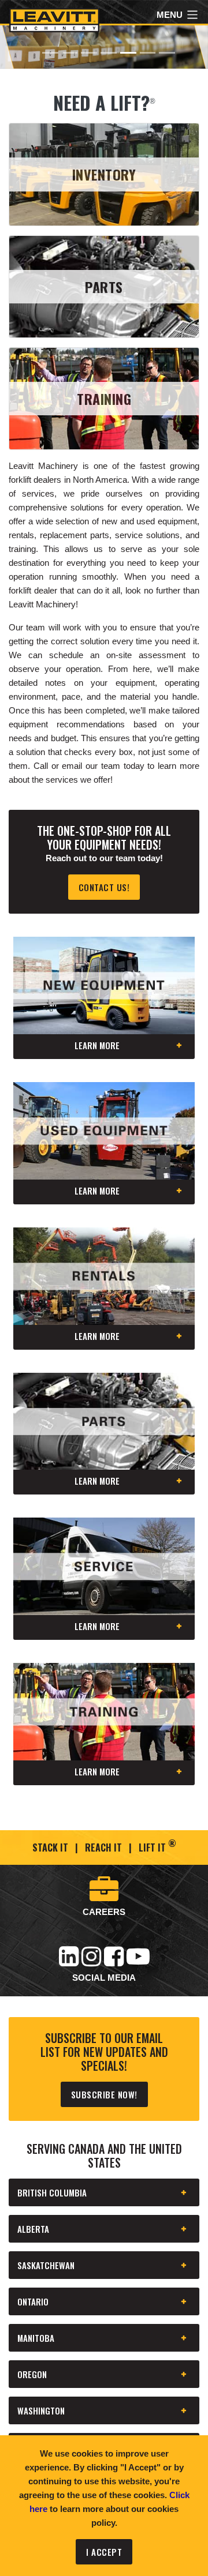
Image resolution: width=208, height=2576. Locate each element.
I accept (104, 2552)
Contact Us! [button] (104, 887)
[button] (16, 47)
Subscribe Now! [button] (104, 2094)
